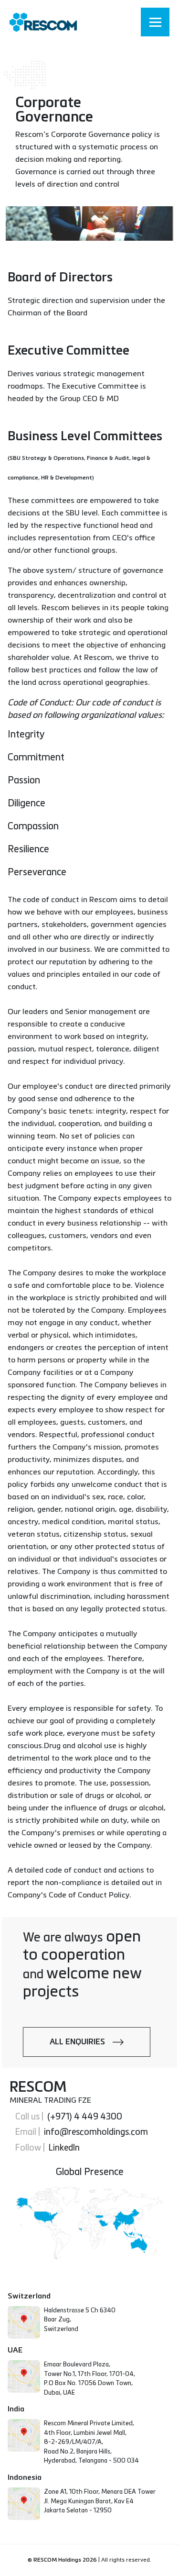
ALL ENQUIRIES (81, 2042)
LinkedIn (62, 2148)
